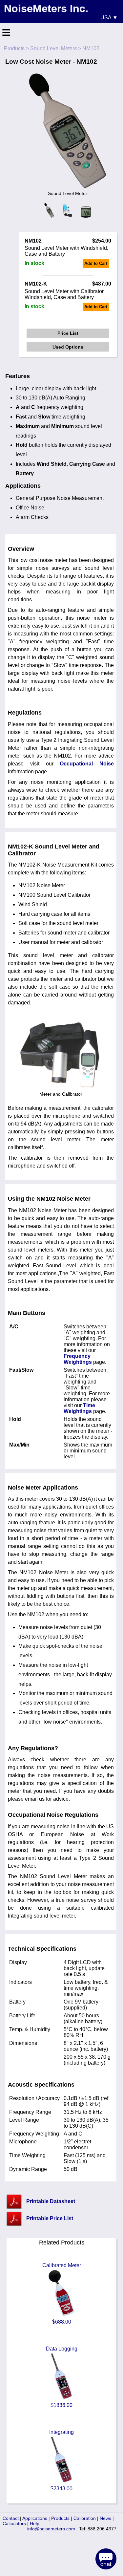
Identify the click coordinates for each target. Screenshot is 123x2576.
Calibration (85, 2518)
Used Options (68, 347)
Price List (68, 333)
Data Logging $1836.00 (62, 2377)
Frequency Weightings (78, 1359)
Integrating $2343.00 (61, 2460)
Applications (35, 2518)
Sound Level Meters (53, 48)
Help (35, 2523)
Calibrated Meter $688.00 (62, 2294)
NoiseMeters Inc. (46, 9)
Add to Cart (96, 263)
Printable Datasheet (51, 2201)
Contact (11, 2518)
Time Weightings (79, 1408)
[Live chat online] (106, 2559)
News (105, 2518)
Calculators (14, 2523)
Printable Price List (50, 2218)
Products (14, 48)
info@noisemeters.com (51, 2529)
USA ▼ (109, 18)
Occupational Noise (87, 764)
